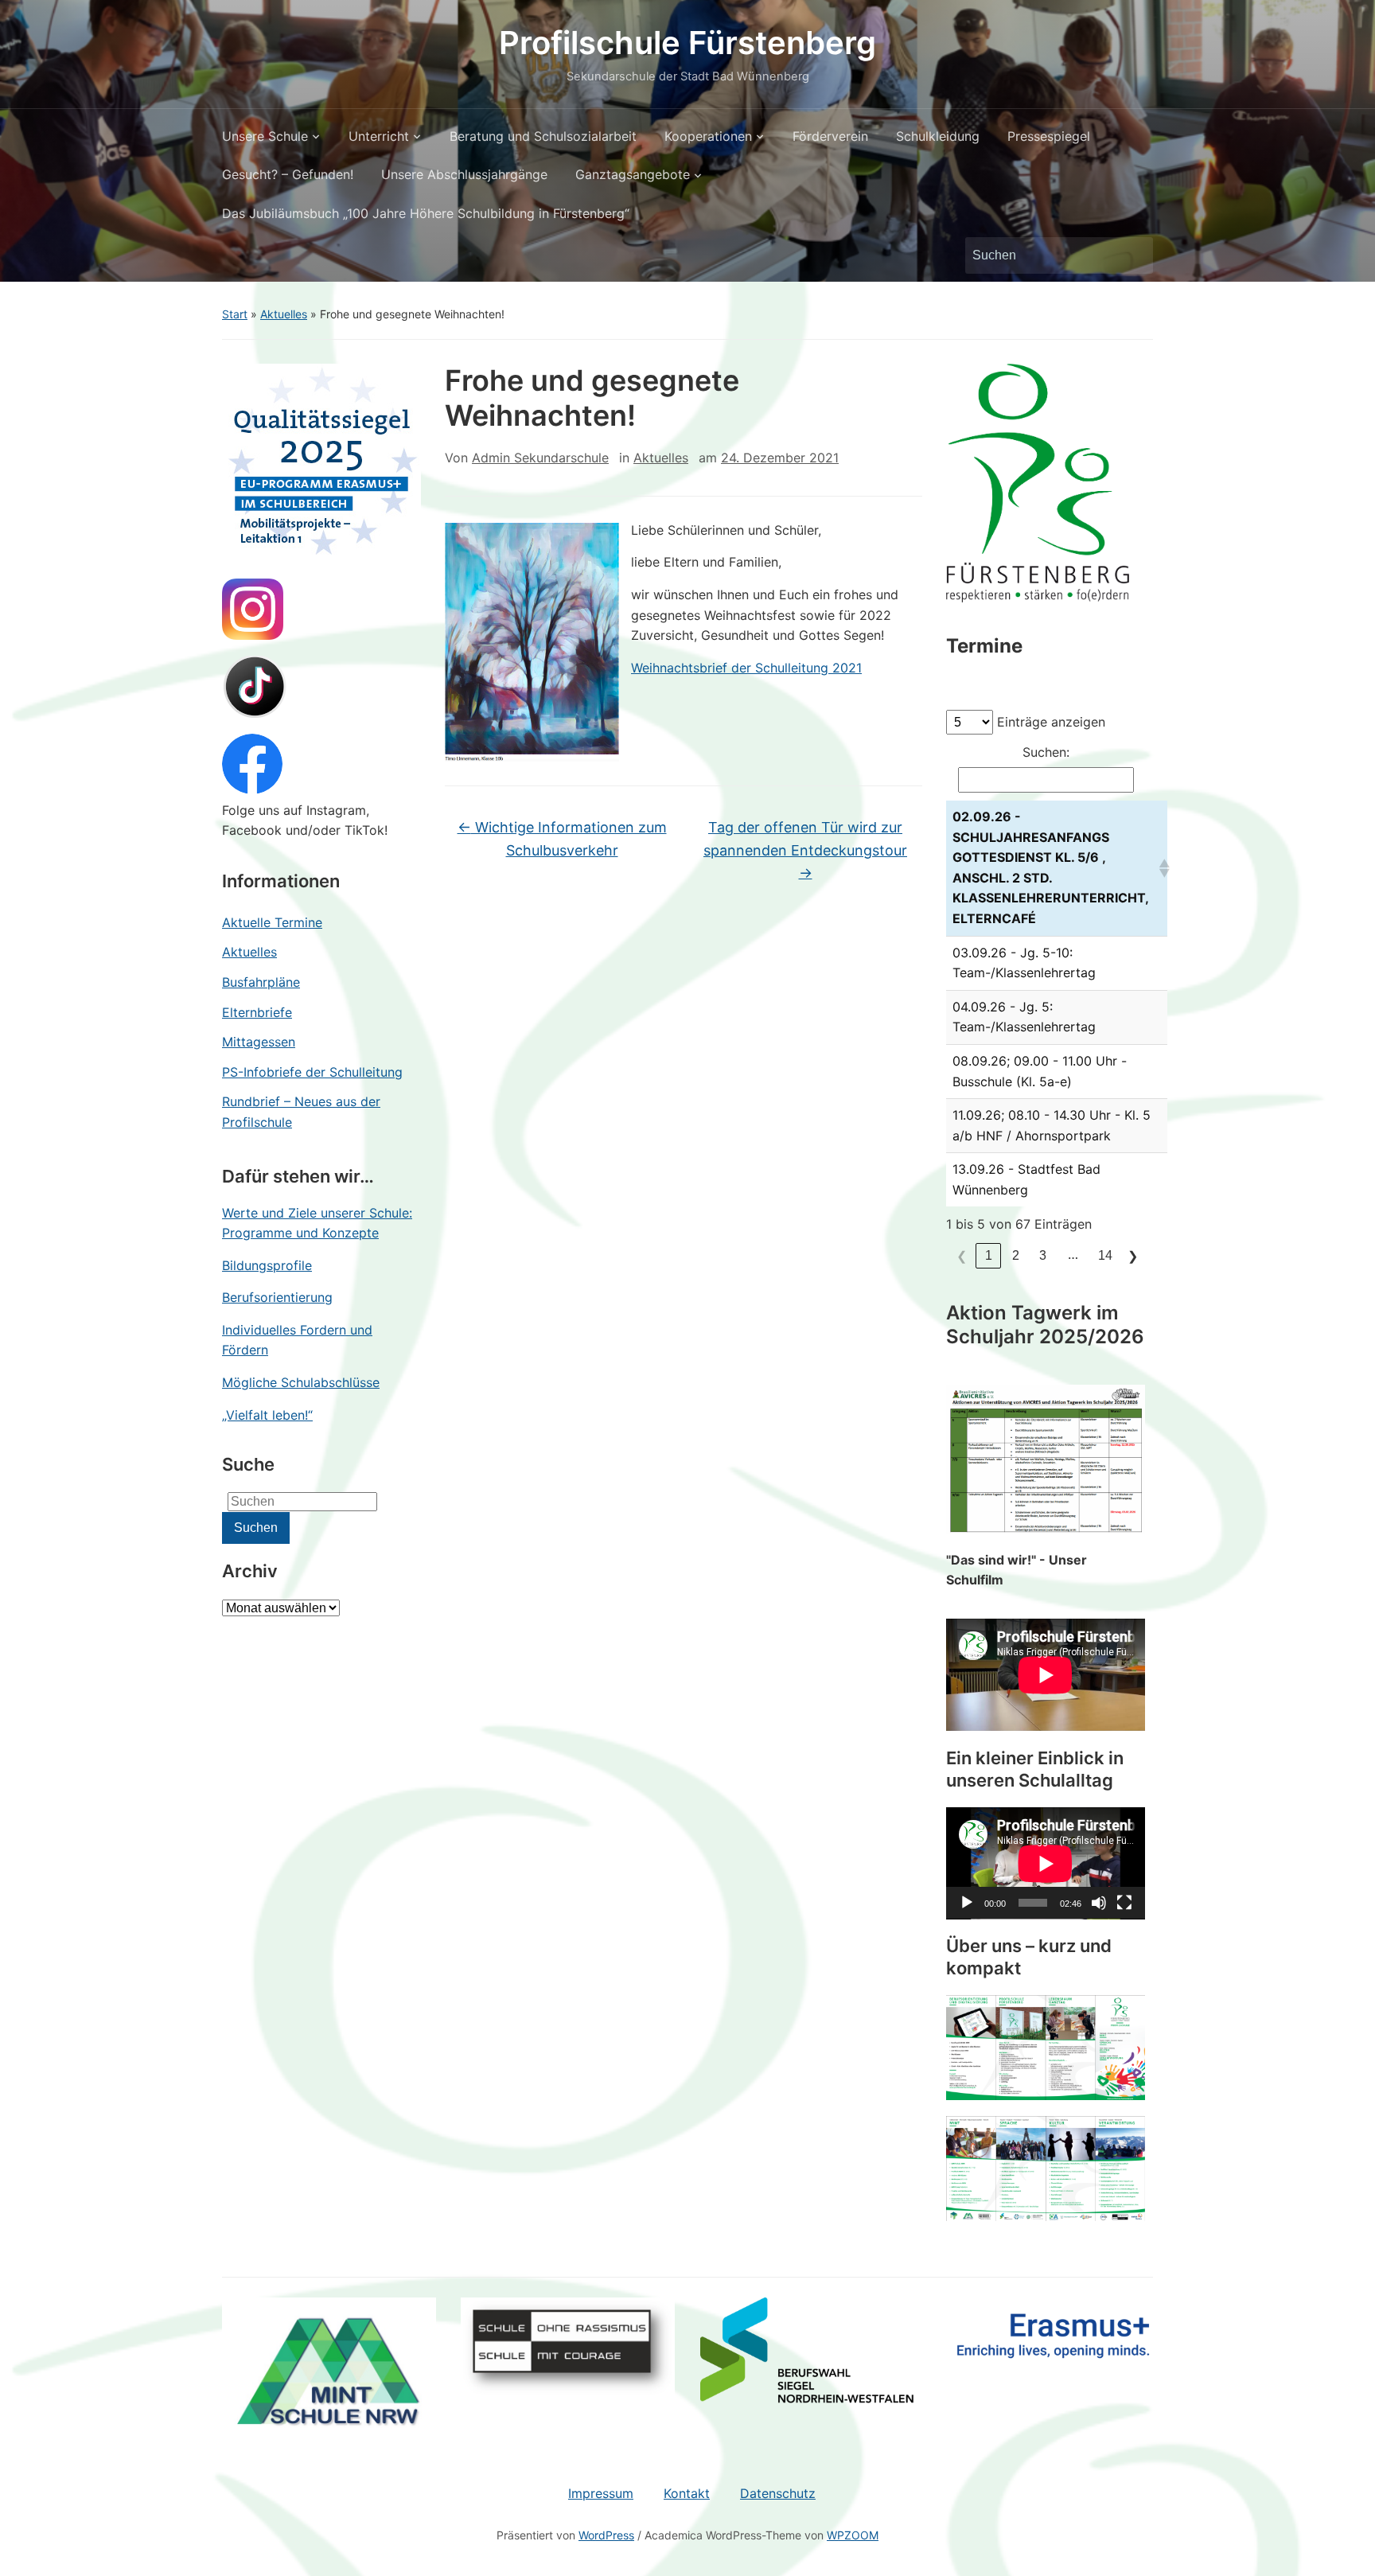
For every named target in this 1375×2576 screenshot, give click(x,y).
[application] (1046, 1863)
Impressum (601, 2493)
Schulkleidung (938, 136)
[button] (1160, 868)
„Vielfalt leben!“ (267, 1415)
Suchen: (1046, 752)
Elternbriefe (257, 1012)
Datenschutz (778, 2493)
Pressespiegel (1049, 136)
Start (235, 314)
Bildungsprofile (267, 1265)
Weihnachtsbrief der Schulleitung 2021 (746, 668)
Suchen (1133, 255)
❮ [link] (962, 1256)
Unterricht (379, 136)
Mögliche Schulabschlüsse (301, 1382)
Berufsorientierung (277, 1297)
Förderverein (830, 136)
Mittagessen (259, 1042)
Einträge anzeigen (1051, 722)
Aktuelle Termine (272, 922)
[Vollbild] (1124, 1903)
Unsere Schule (265, 136)
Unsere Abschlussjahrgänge (464, 174)
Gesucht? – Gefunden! (288, 174)
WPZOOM (853, 2535)
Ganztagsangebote (633, 174)
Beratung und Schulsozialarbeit (543, 136)
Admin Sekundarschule (540, 458)
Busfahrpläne (261, 982)
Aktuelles (284, 314)
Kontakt (687, 2493)
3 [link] (1043, 1255)
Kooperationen (708, 136)
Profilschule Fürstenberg (687, 43)
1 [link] (989, 1255)
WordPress (606, 2535)
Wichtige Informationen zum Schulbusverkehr (562, 839)
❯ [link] (1133, 1256)
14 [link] (1105, 1255)
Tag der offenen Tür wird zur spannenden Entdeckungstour (805, 850)
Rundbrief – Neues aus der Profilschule (301, 1112)
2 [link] (1016, 1255)
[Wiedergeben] (967, 1903)
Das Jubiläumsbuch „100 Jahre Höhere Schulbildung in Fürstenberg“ (426, 213)
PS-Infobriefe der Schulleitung (312, 1072)
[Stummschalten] (1099, 1903)
